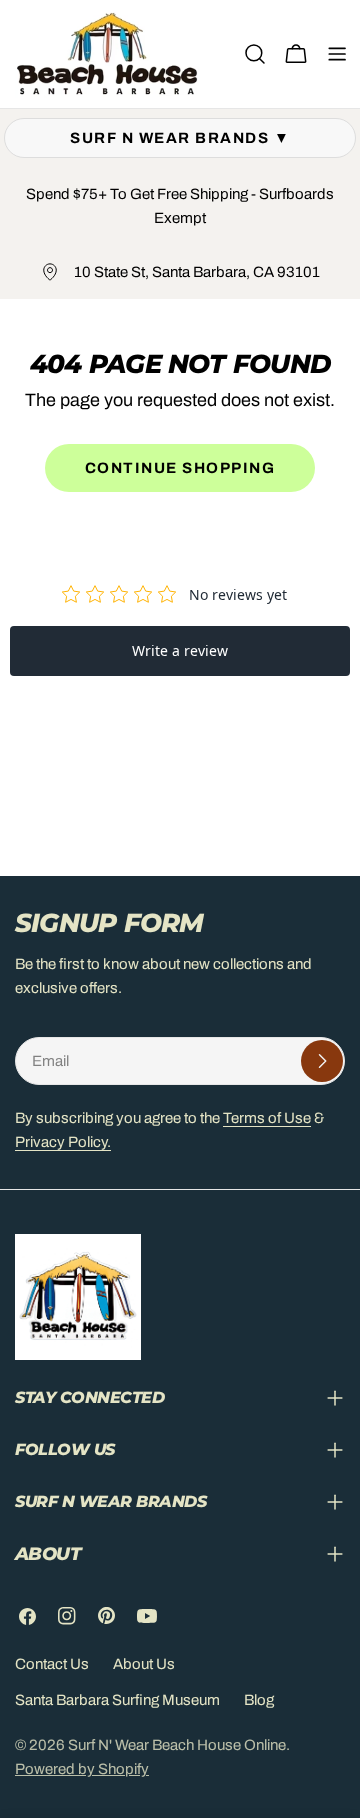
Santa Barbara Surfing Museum (117, 1700)
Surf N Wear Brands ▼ (180, 138)
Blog (259, 1700)
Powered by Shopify (82, 1769)
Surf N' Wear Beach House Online (177, 1745)
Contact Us (52, 1664)
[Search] (255, 54)
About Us (144, 1664)
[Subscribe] (322, 1061)
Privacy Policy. (63, 1142)
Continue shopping (180, 468)
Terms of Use (267, 1118)
